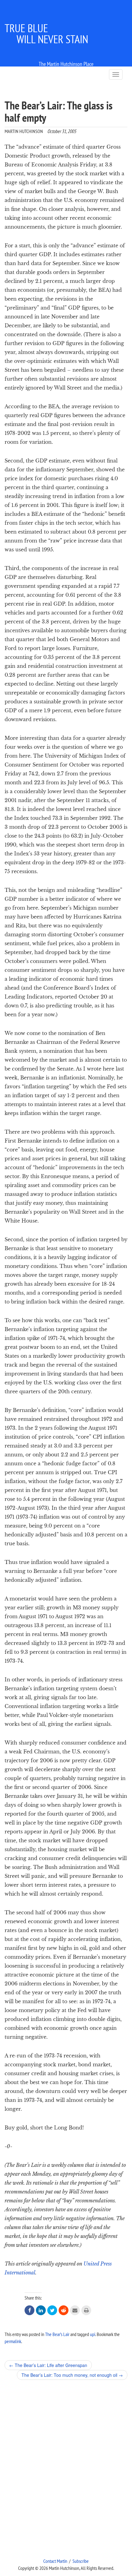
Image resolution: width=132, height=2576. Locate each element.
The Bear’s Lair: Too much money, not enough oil (72, 2375)
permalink (13, 2341)
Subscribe (81, 2561)
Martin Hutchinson (24, 131)
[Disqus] (66, 2469)
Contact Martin (55, 2561)
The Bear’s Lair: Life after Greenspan (48, 2365)
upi (93, 2334)
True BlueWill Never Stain (46, 34)
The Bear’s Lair (57, 2334)
